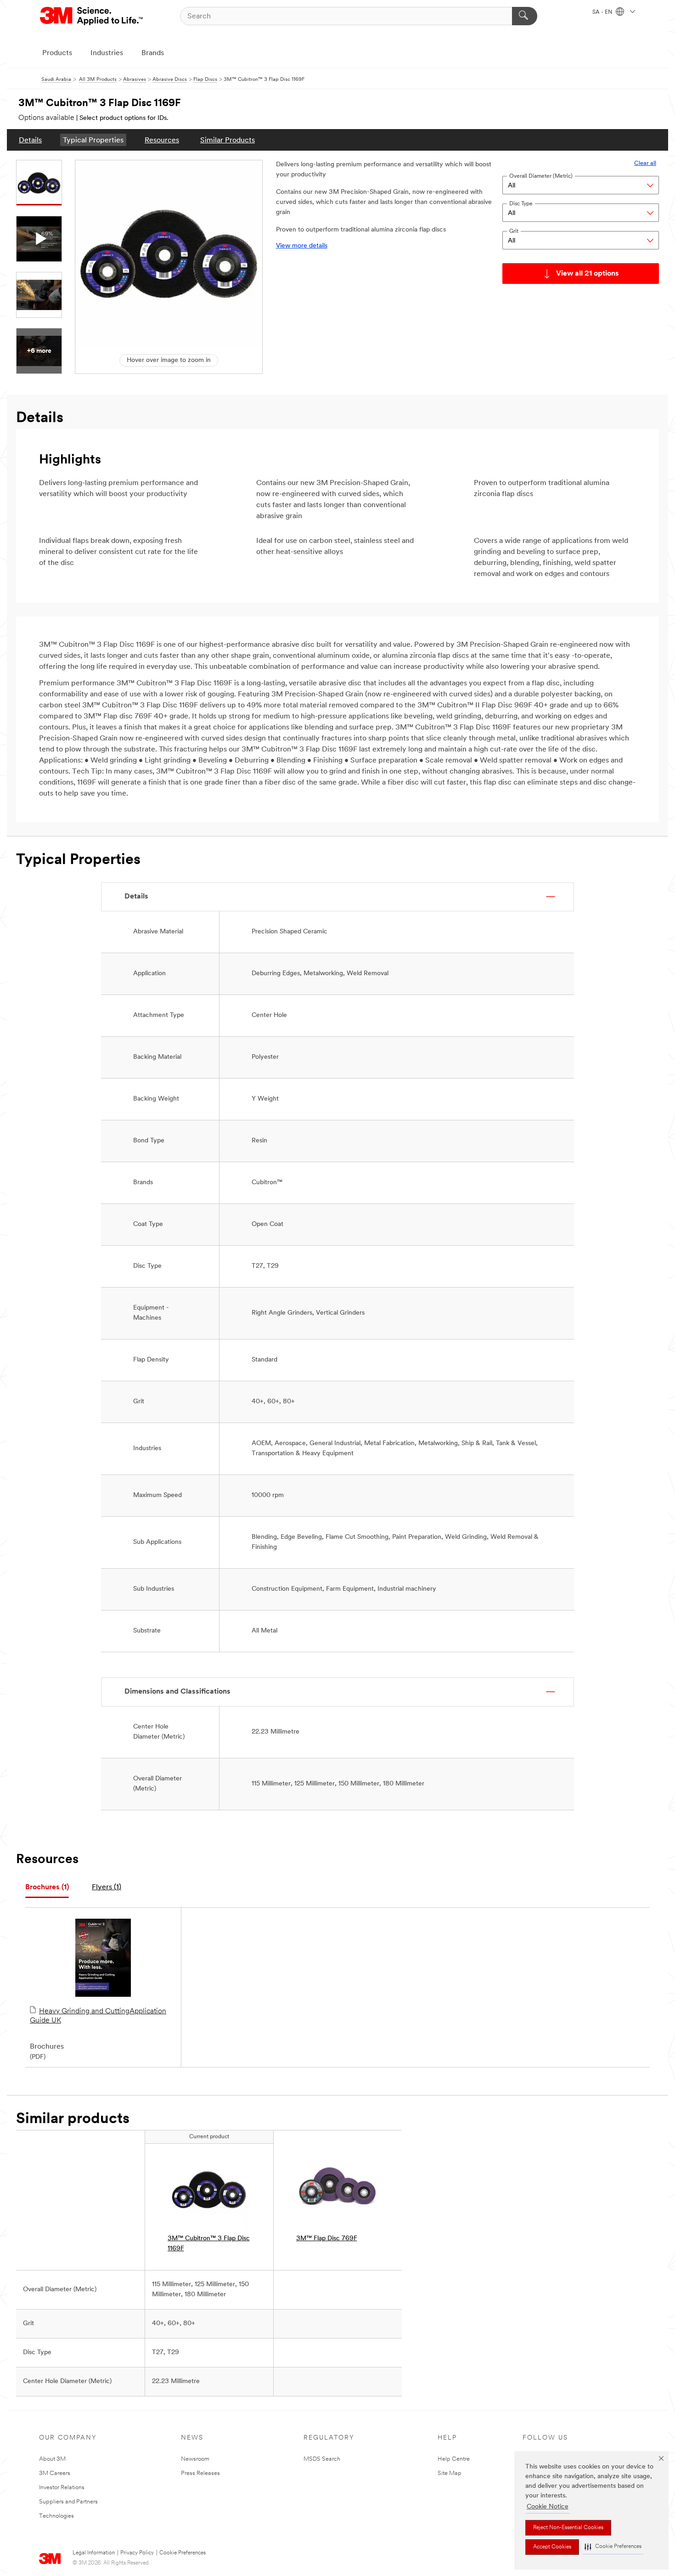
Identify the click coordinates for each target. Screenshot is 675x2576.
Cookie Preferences (183, 2553)
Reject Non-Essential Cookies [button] (568, 2528)
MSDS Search (322, 2459)
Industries (107, 53)
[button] (613, 2547)
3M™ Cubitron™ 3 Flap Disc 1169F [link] (209, 2244)
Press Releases (200, 2473)
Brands (153, 53)
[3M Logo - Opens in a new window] (92, 16)
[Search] (525, 16)
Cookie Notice (548, 2507)
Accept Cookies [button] (552, 2547)
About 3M (52, 2459)
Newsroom (195, 2459)
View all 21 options (588, 274)
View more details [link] (302, 246)
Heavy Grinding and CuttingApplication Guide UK (98, 2016)
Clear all (645, 163)
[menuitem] (30, 140)
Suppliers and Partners (68, 2502)
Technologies (56, 2516)
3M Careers (55, 2473)
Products (57, 53)
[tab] (47, 1888)
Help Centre (454, 2459)
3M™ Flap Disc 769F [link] (327, 2239)
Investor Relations (62, 2488)
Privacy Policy (137, 2553)
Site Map (450, 2473)
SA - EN (603, 12)
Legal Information (94, 2553)
